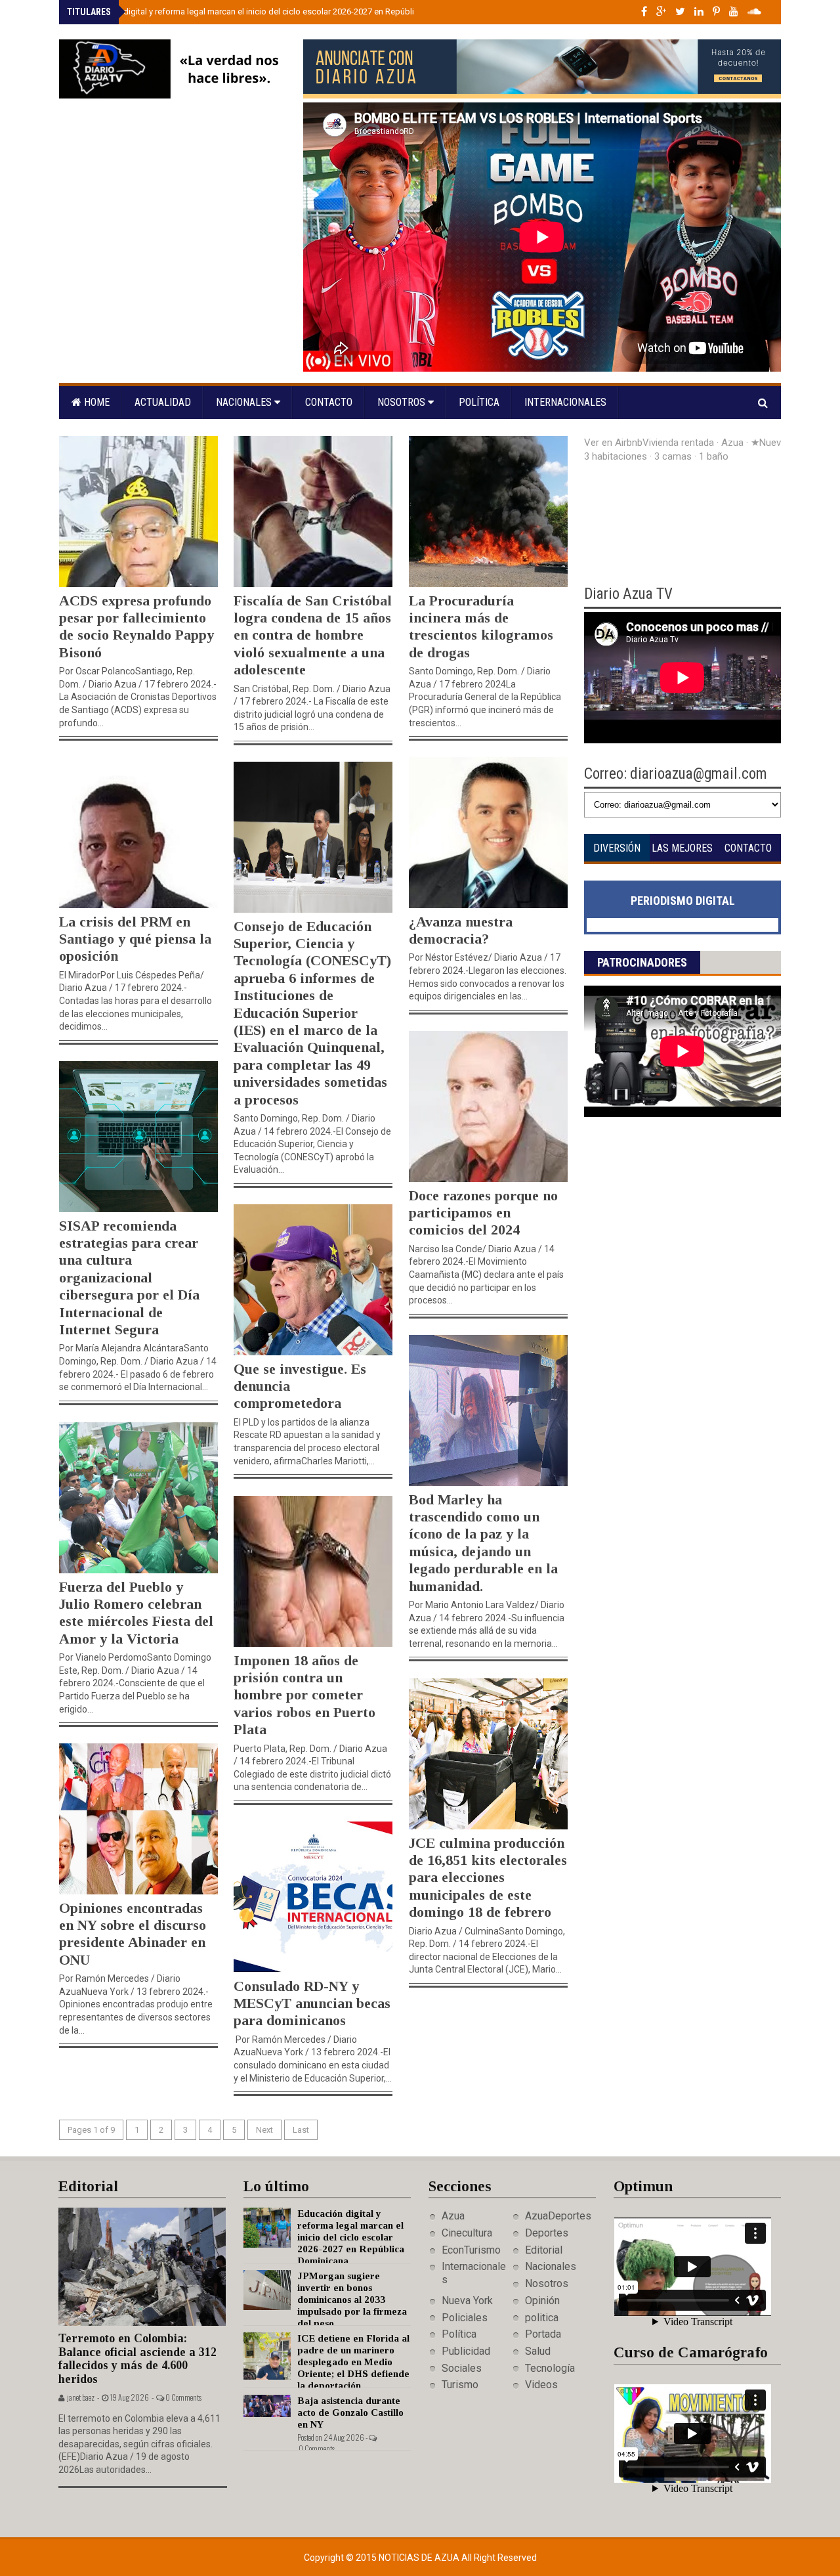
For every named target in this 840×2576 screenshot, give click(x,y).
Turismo (460, 2385)
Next (264, 2130)
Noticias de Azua (420, 2558)
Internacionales (565, 402)
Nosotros (403, 402)
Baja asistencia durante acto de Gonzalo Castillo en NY (350, 2412)
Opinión (542, 2301)
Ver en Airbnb (613, 443)
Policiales (465, 2318)
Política (479, 402)
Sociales (462, 2368)
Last (301, 2130)
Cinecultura (467, 2233)
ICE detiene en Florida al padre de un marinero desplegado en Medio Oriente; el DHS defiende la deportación (353, 2362)
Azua (453, 2216)
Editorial (544, 2250)
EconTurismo (471, 2250)
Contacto (329, 402)
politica (542, 2318)
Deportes (547, 2233)
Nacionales (245, 402)
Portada (543, 2334)
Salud (538, 2351)
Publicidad (466, 2351)
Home (95, 402)
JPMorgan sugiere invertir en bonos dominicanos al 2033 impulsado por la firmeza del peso (352, 2300)
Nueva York (467, 2301)
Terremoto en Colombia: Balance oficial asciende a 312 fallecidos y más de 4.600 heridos (137, 2359)
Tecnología (550, 2368)
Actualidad (163, 402)
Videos (541, 2385)
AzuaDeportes (558, 2216)
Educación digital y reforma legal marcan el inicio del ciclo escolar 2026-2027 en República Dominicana (273, 11)
